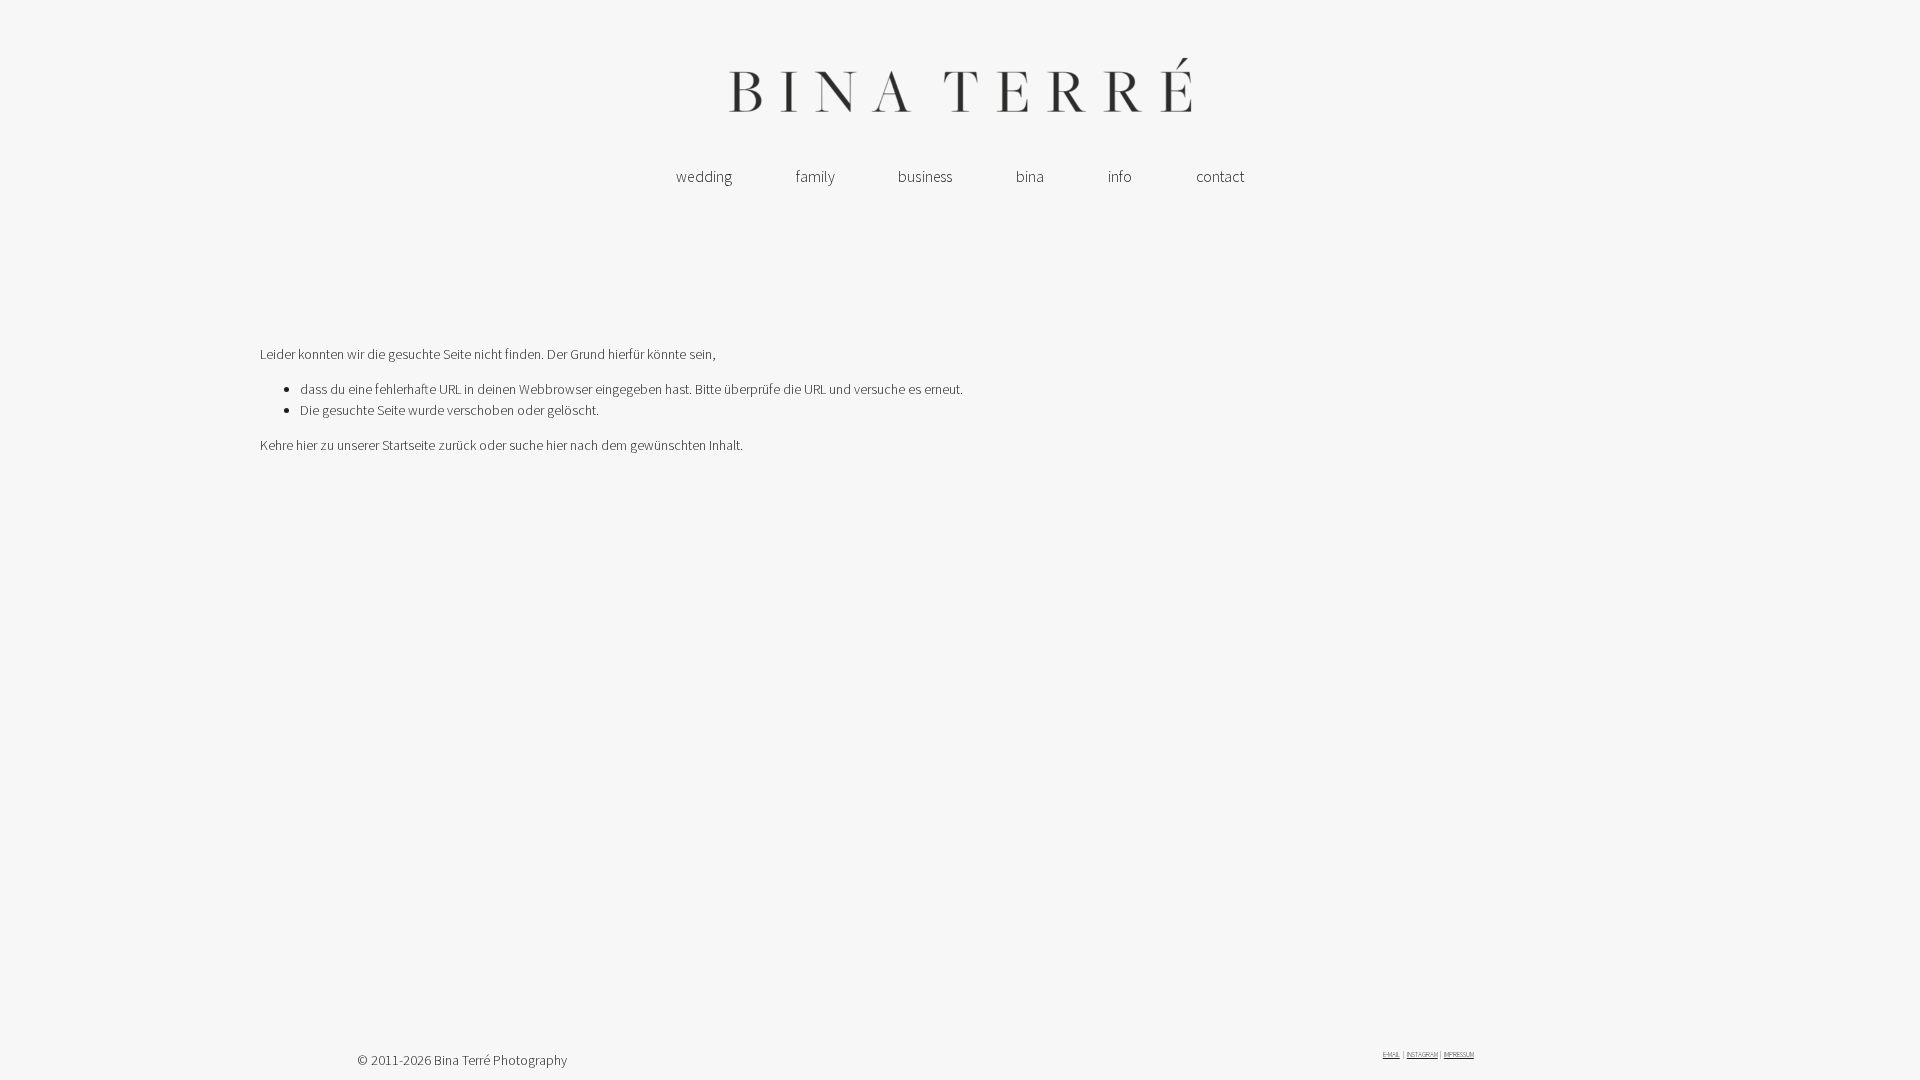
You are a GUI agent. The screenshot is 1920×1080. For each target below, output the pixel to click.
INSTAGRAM (1422, 1054)
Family (815, 176)
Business (925, 176)
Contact (1220, 176)
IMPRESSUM (1459, 1054)
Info (1120, 176)
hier (306, 445)
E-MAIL (1391, 1054)
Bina (1030, 176)
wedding (704, 176)
